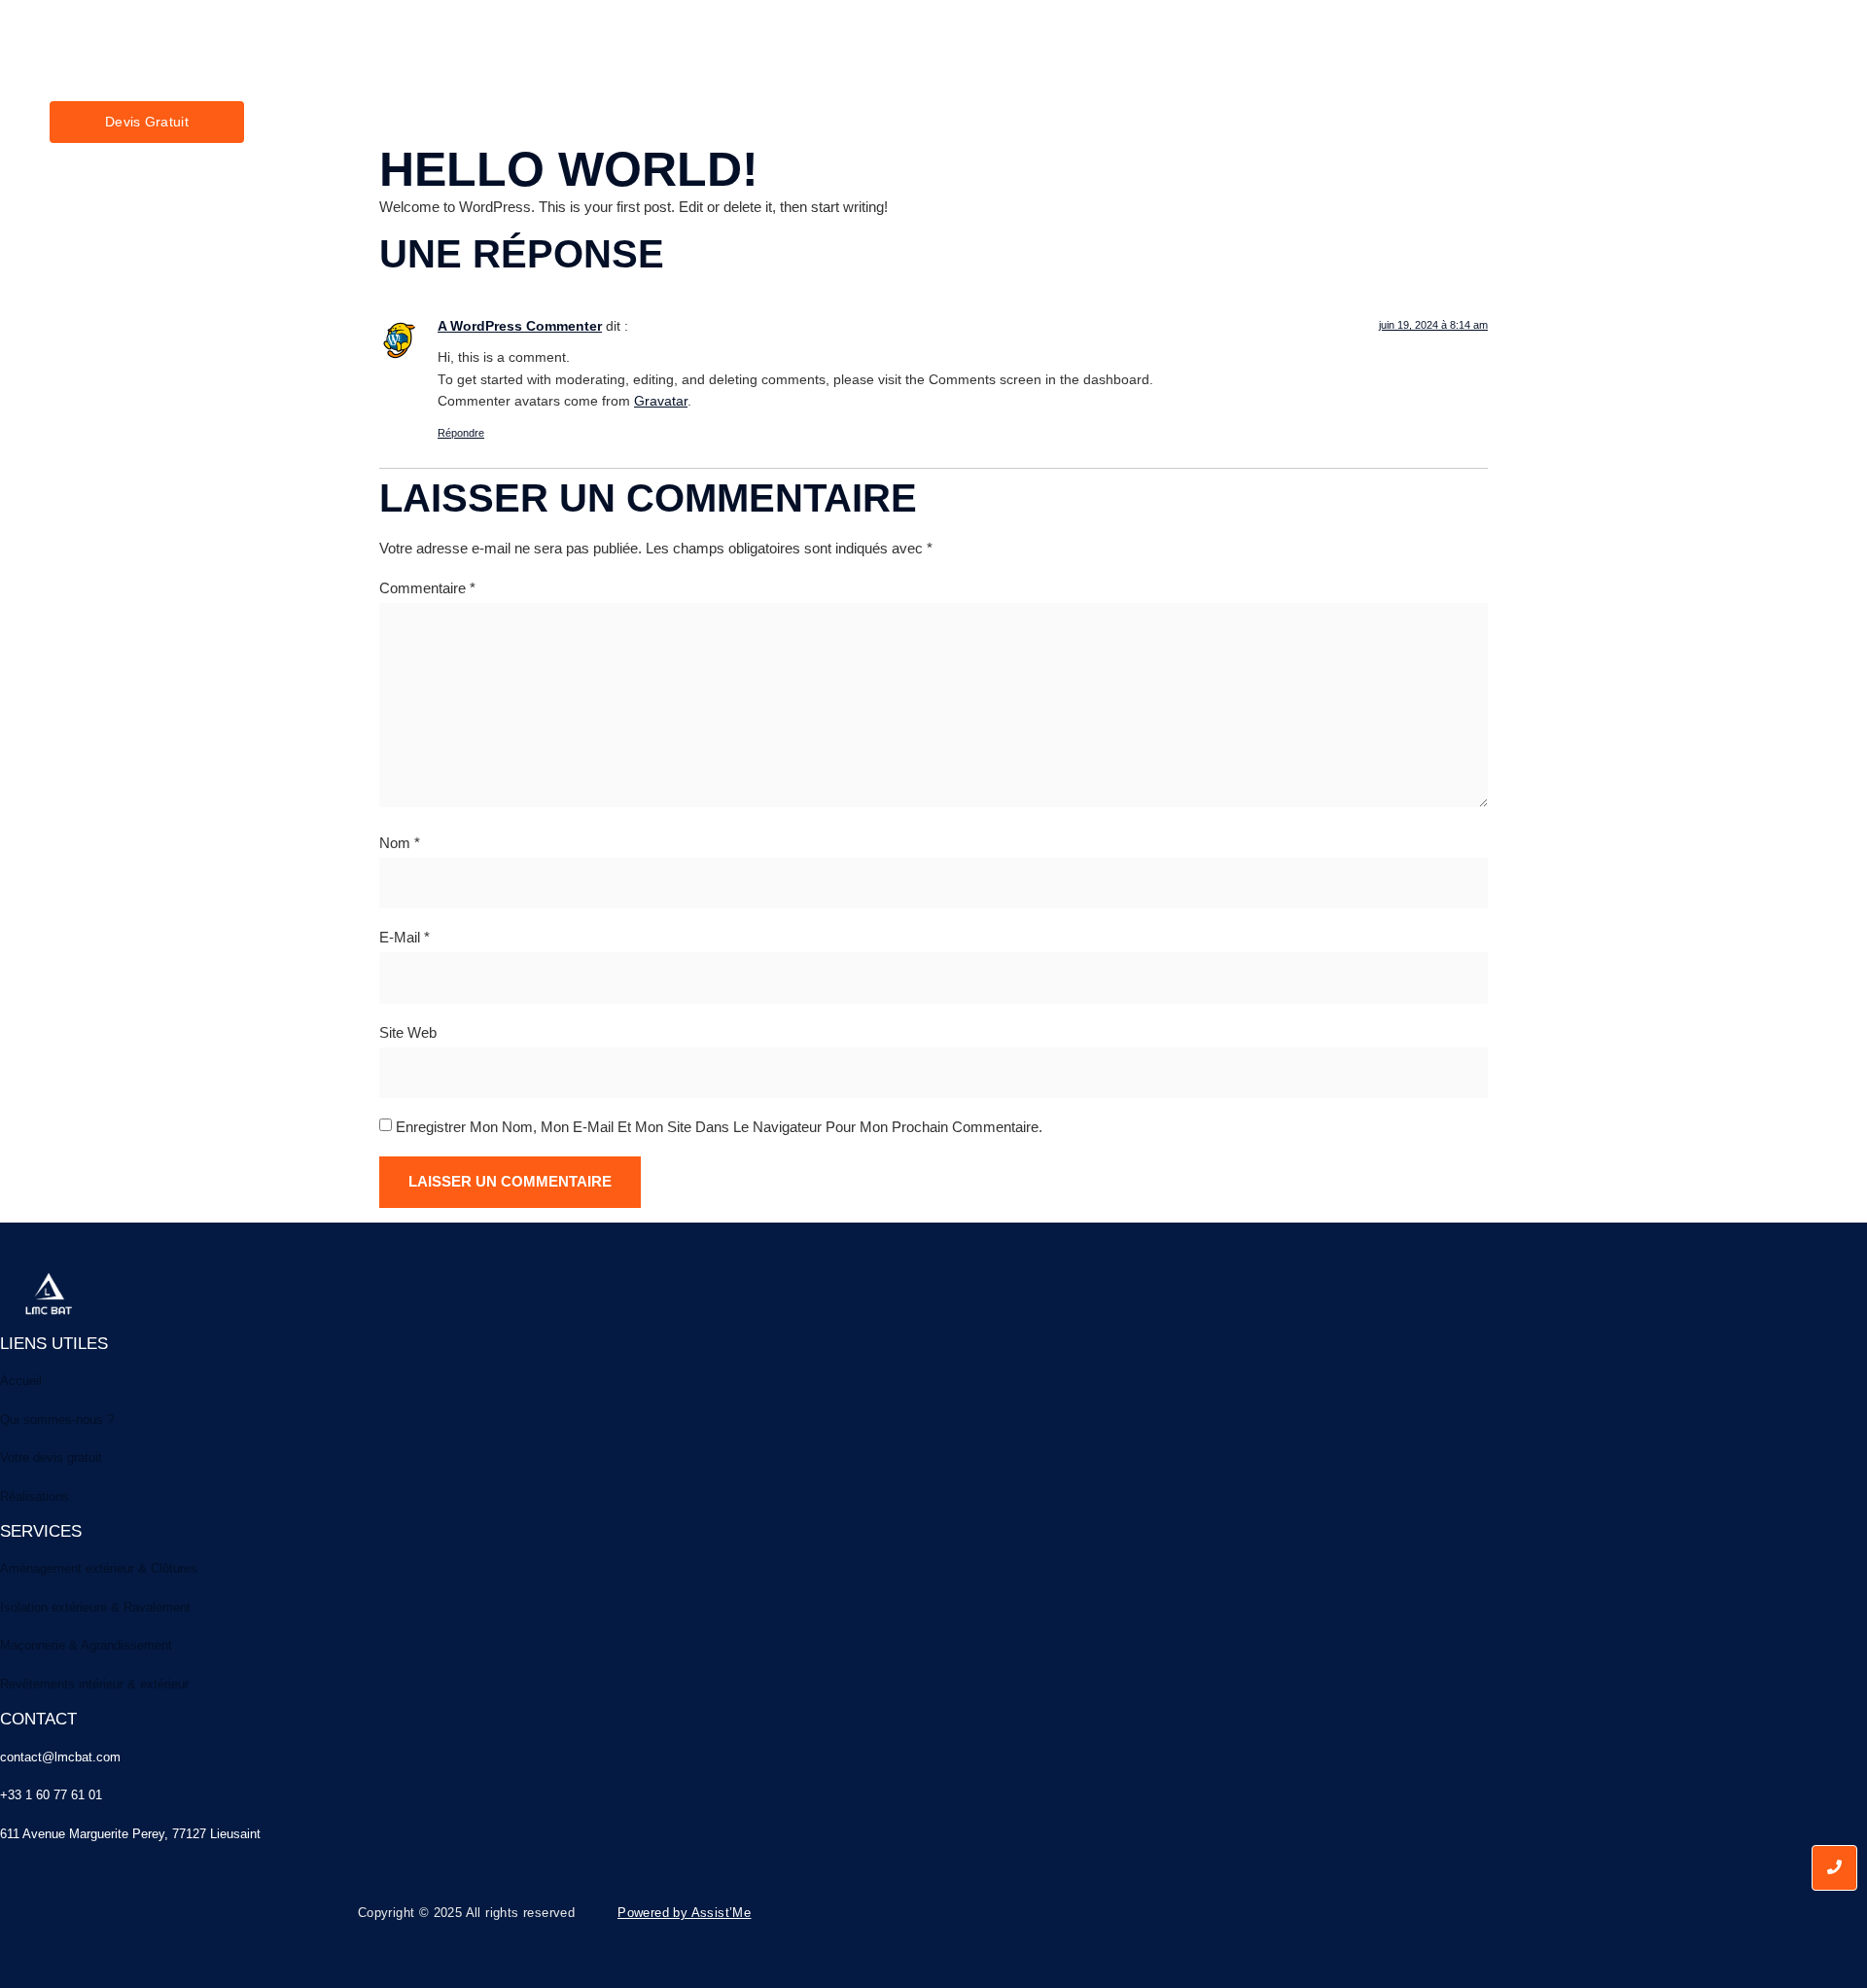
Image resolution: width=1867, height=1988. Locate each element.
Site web (408, 1032)
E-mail (405, 937)
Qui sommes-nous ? (57, 1420)
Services (366, 78)
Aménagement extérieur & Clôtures (99, 1568)
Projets (450, 78)
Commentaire (427, 588)
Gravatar (661, 401)
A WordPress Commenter (520, 326)
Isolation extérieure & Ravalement (95, 1607)
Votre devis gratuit (51, 1457)
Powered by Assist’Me (684, 1913)
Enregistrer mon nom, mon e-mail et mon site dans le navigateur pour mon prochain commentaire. (719, 1127)
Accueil (190, 78)
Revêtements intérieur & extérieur (94, 1684)
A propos (275, 78)
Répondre (461, 433)
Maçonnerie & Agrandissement (86, 1645)
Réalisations (35, 1496)
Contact (531, 78)
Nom (400, 843)
